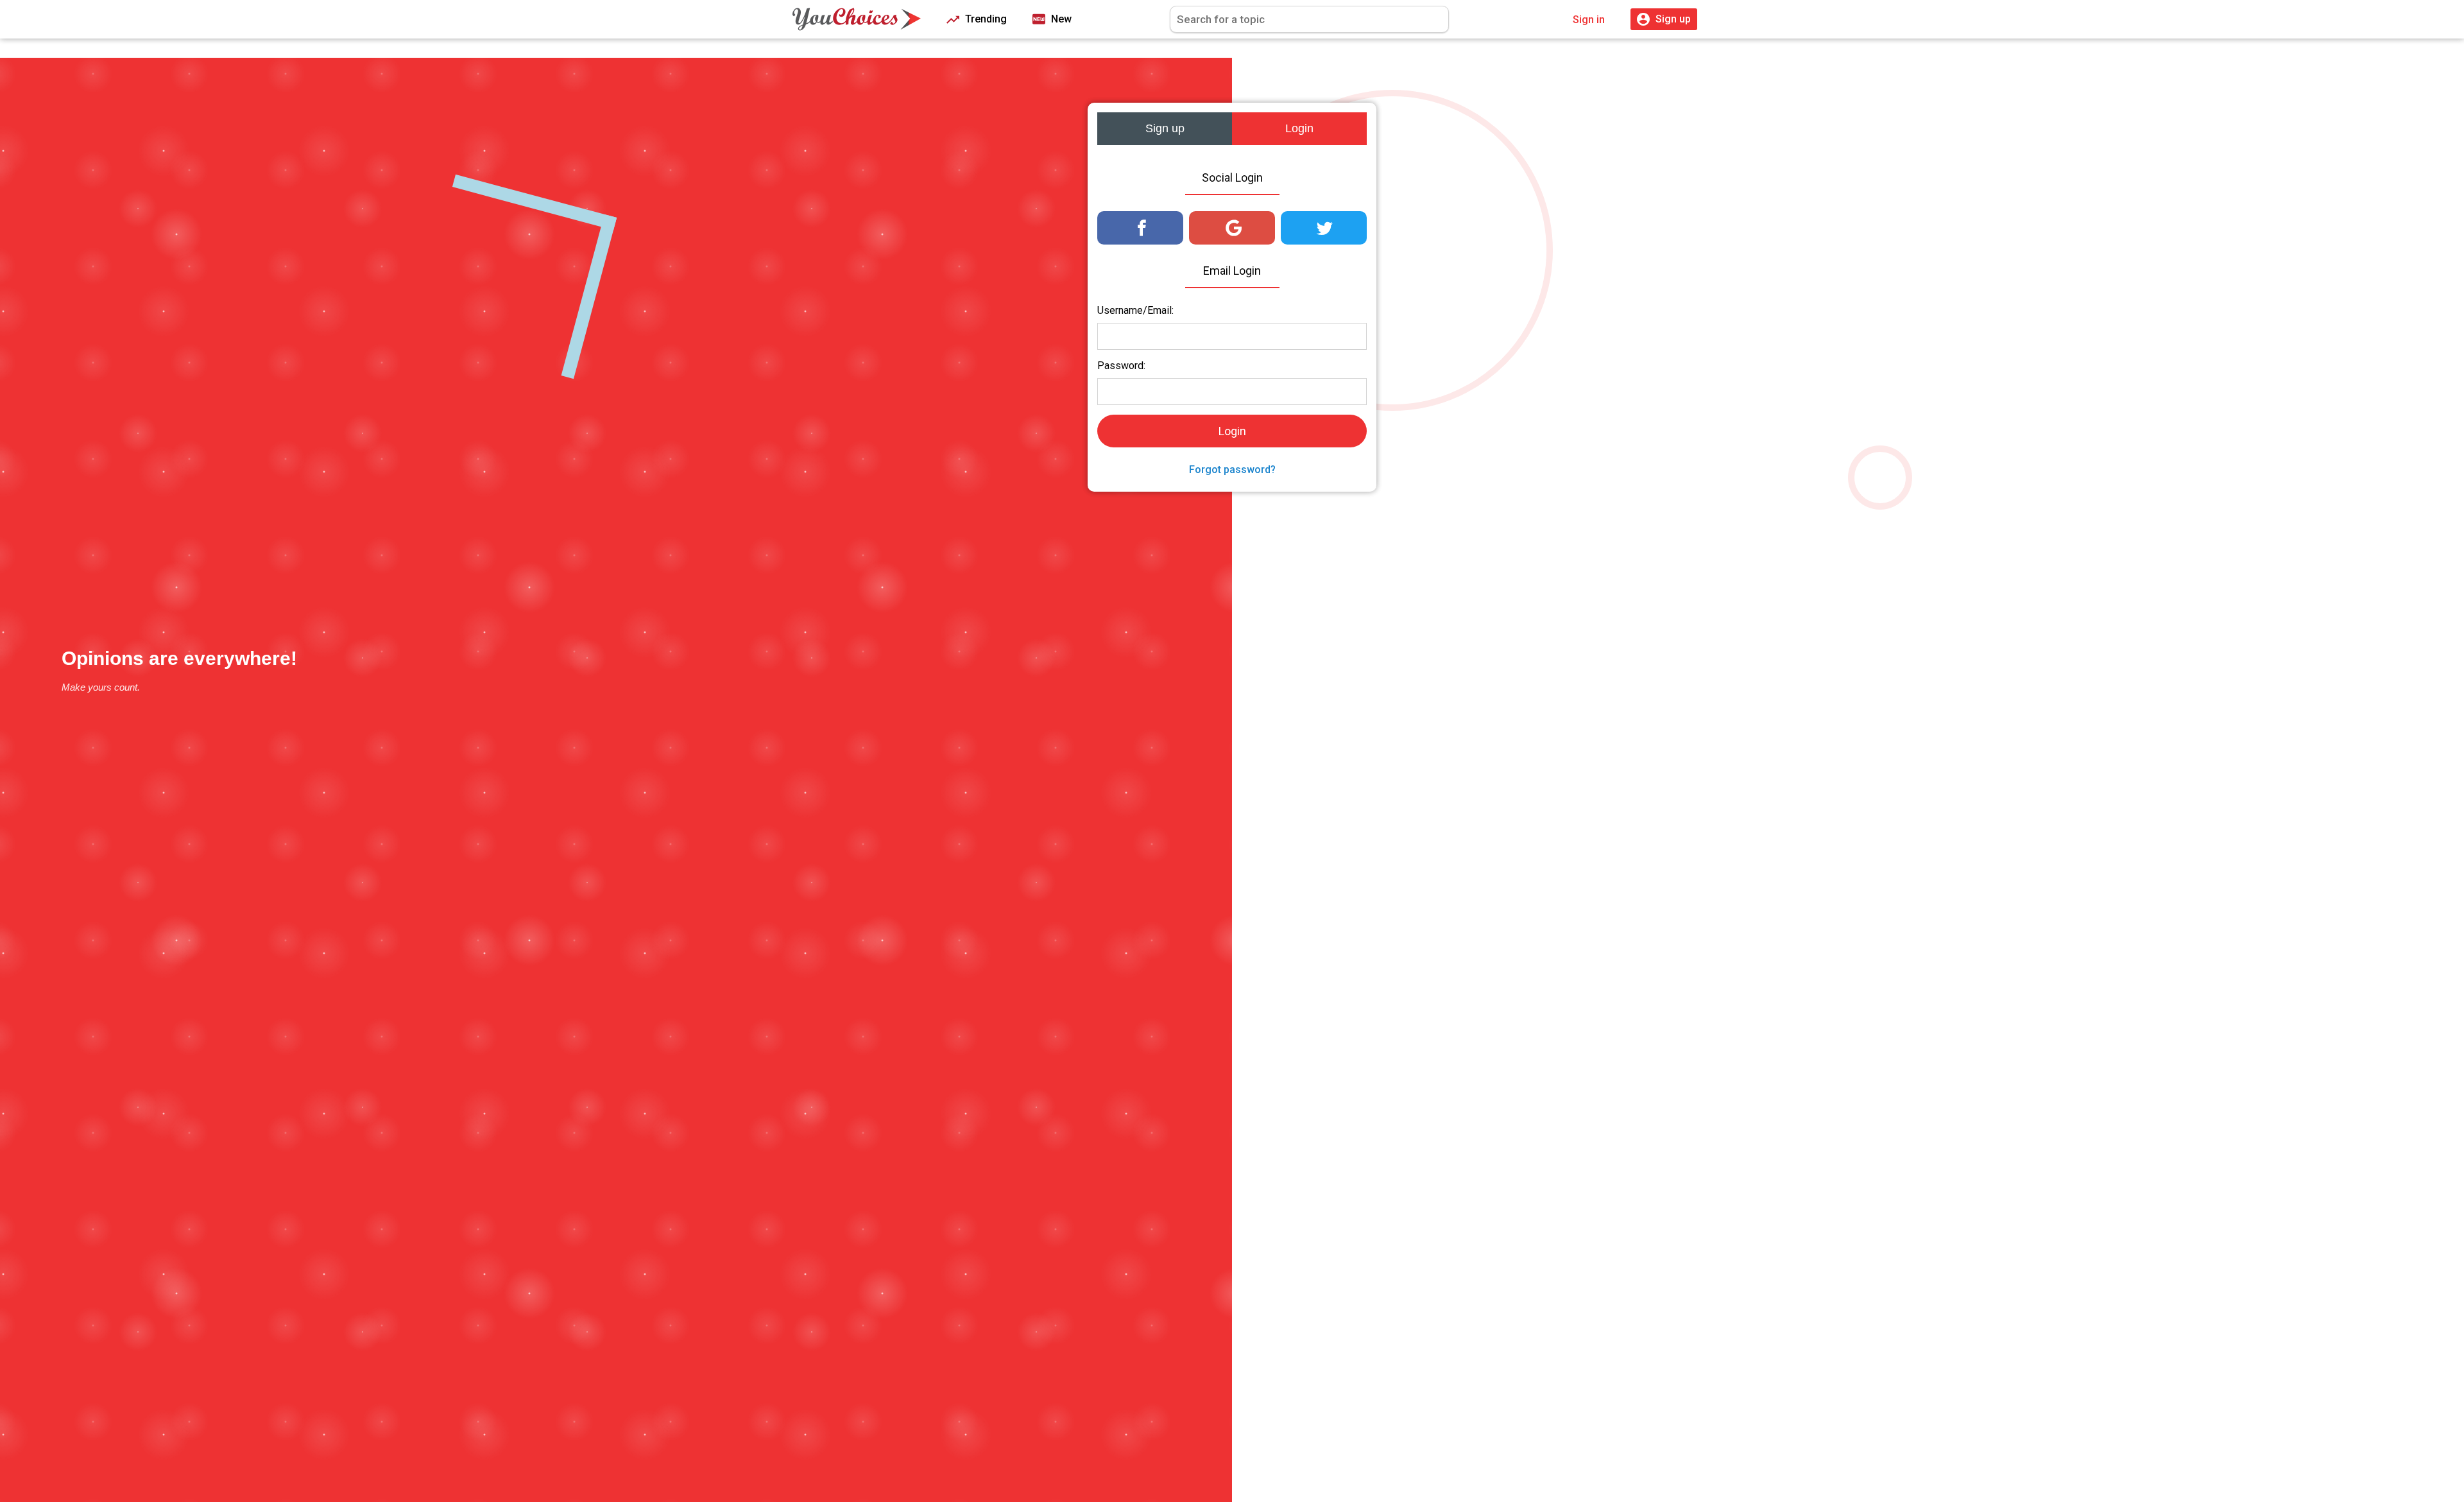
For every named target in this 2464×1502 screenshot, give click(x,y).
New (1060, 19)
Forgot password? (1232, 470)
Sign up (1165, 128)
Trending (985, 19)
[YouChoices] (857, 19)
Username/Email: (1135, 310)
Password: (1121, 366)
